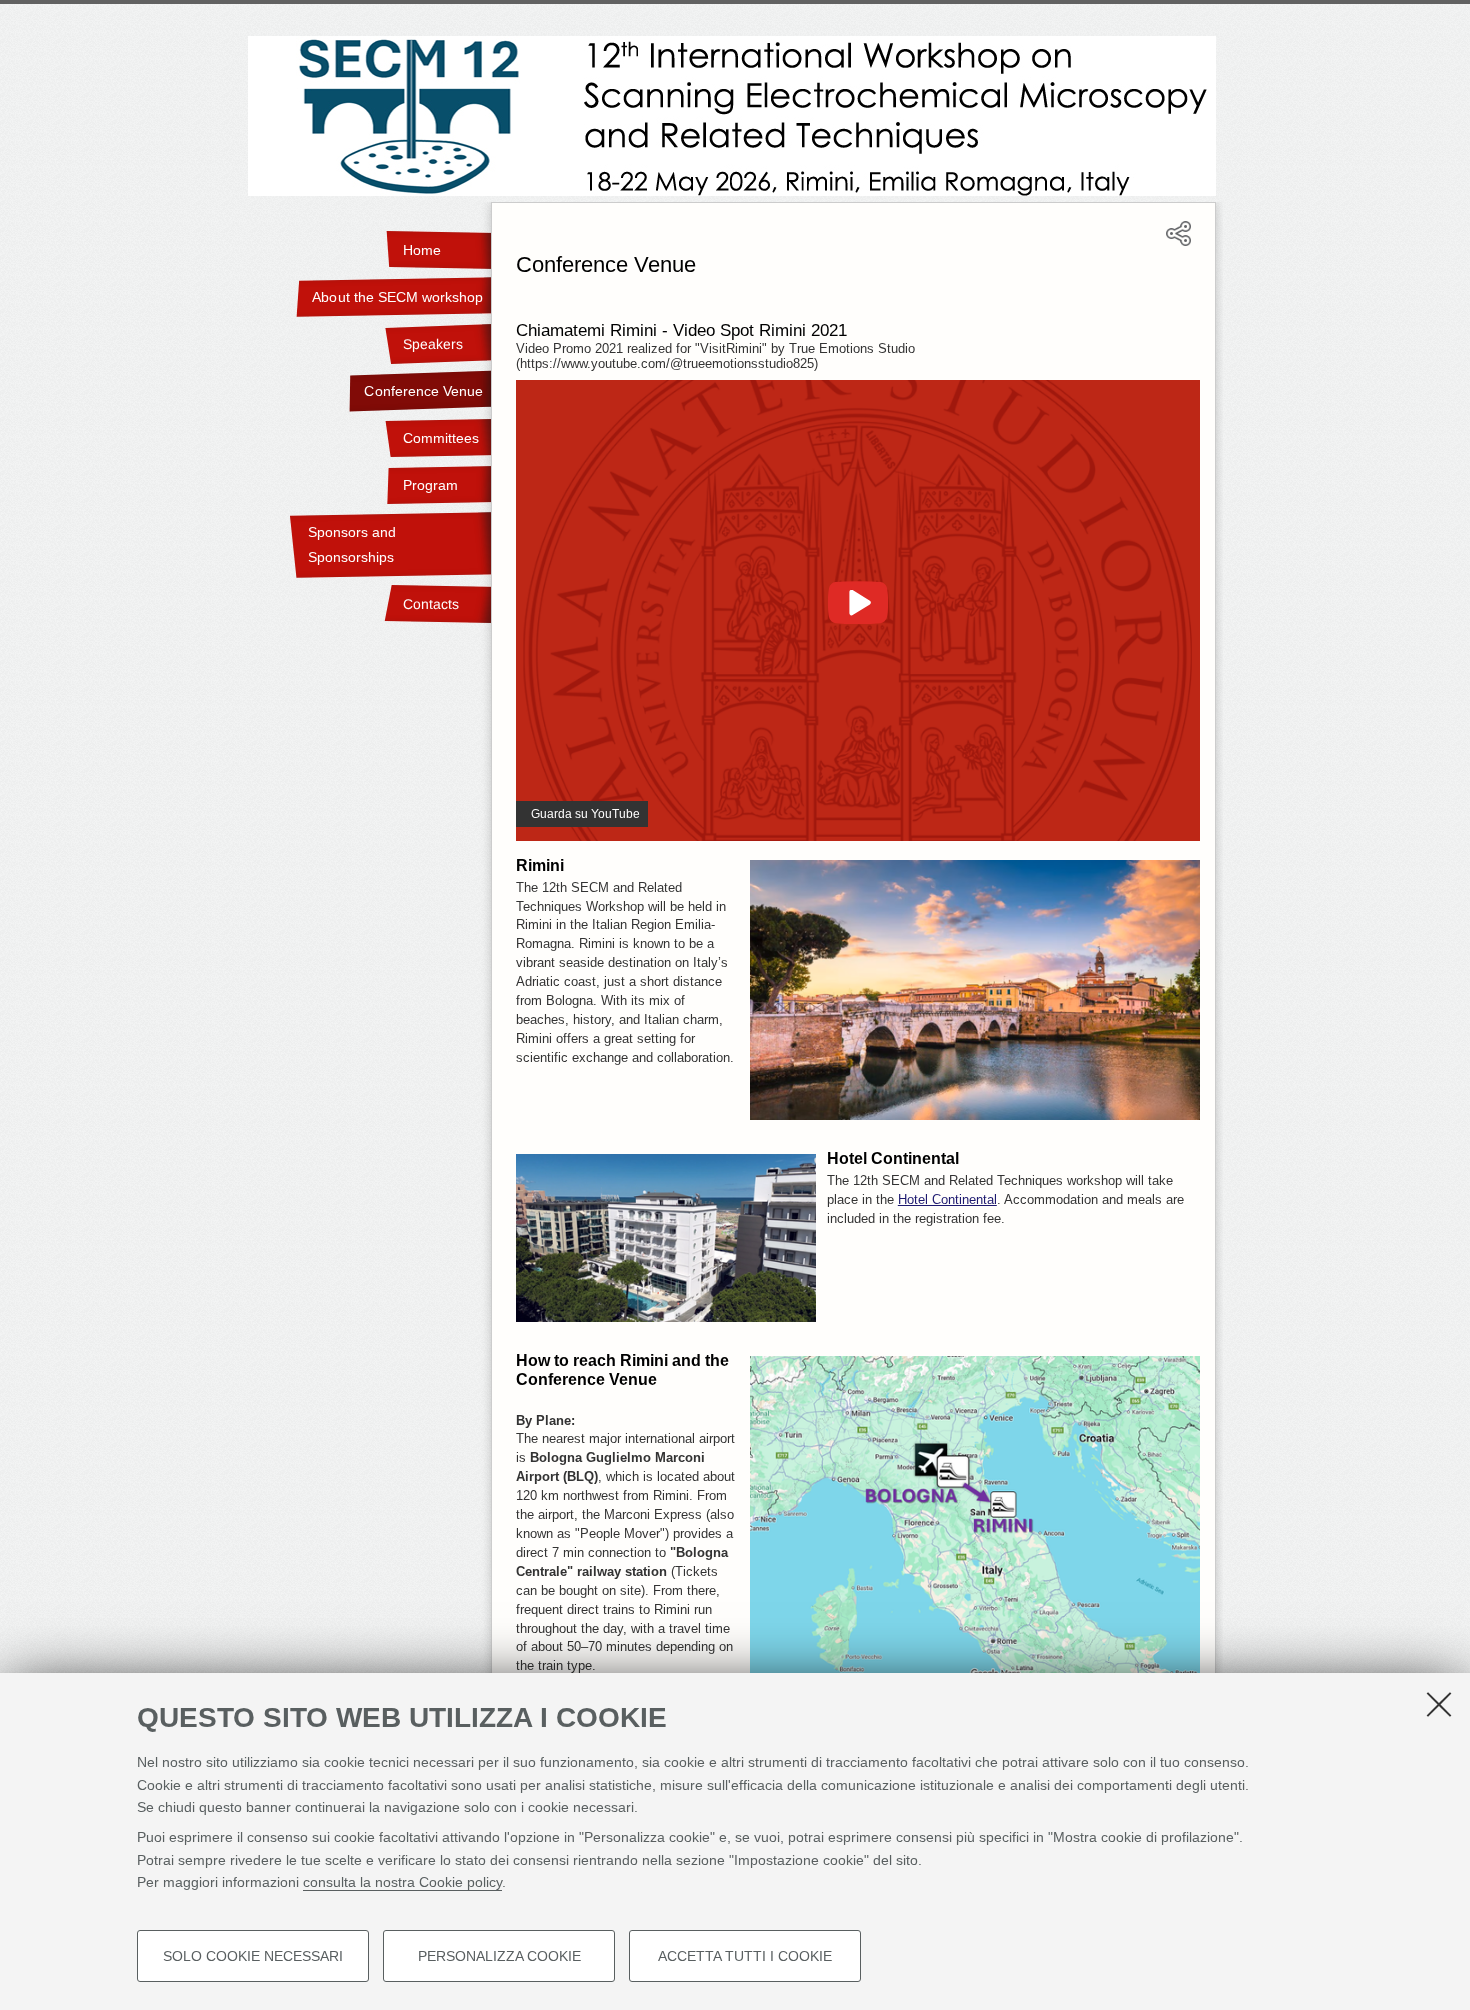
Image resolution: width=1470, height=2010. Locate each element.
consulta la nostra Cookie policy (402, 1882)
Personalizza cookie (499, 1956)
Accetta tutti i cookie (745, 1956)
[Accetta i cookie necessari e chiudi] (1439, 1704)
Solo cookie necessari (253, 1956)
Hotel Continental (947, 1200)
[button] (1178, 242)
